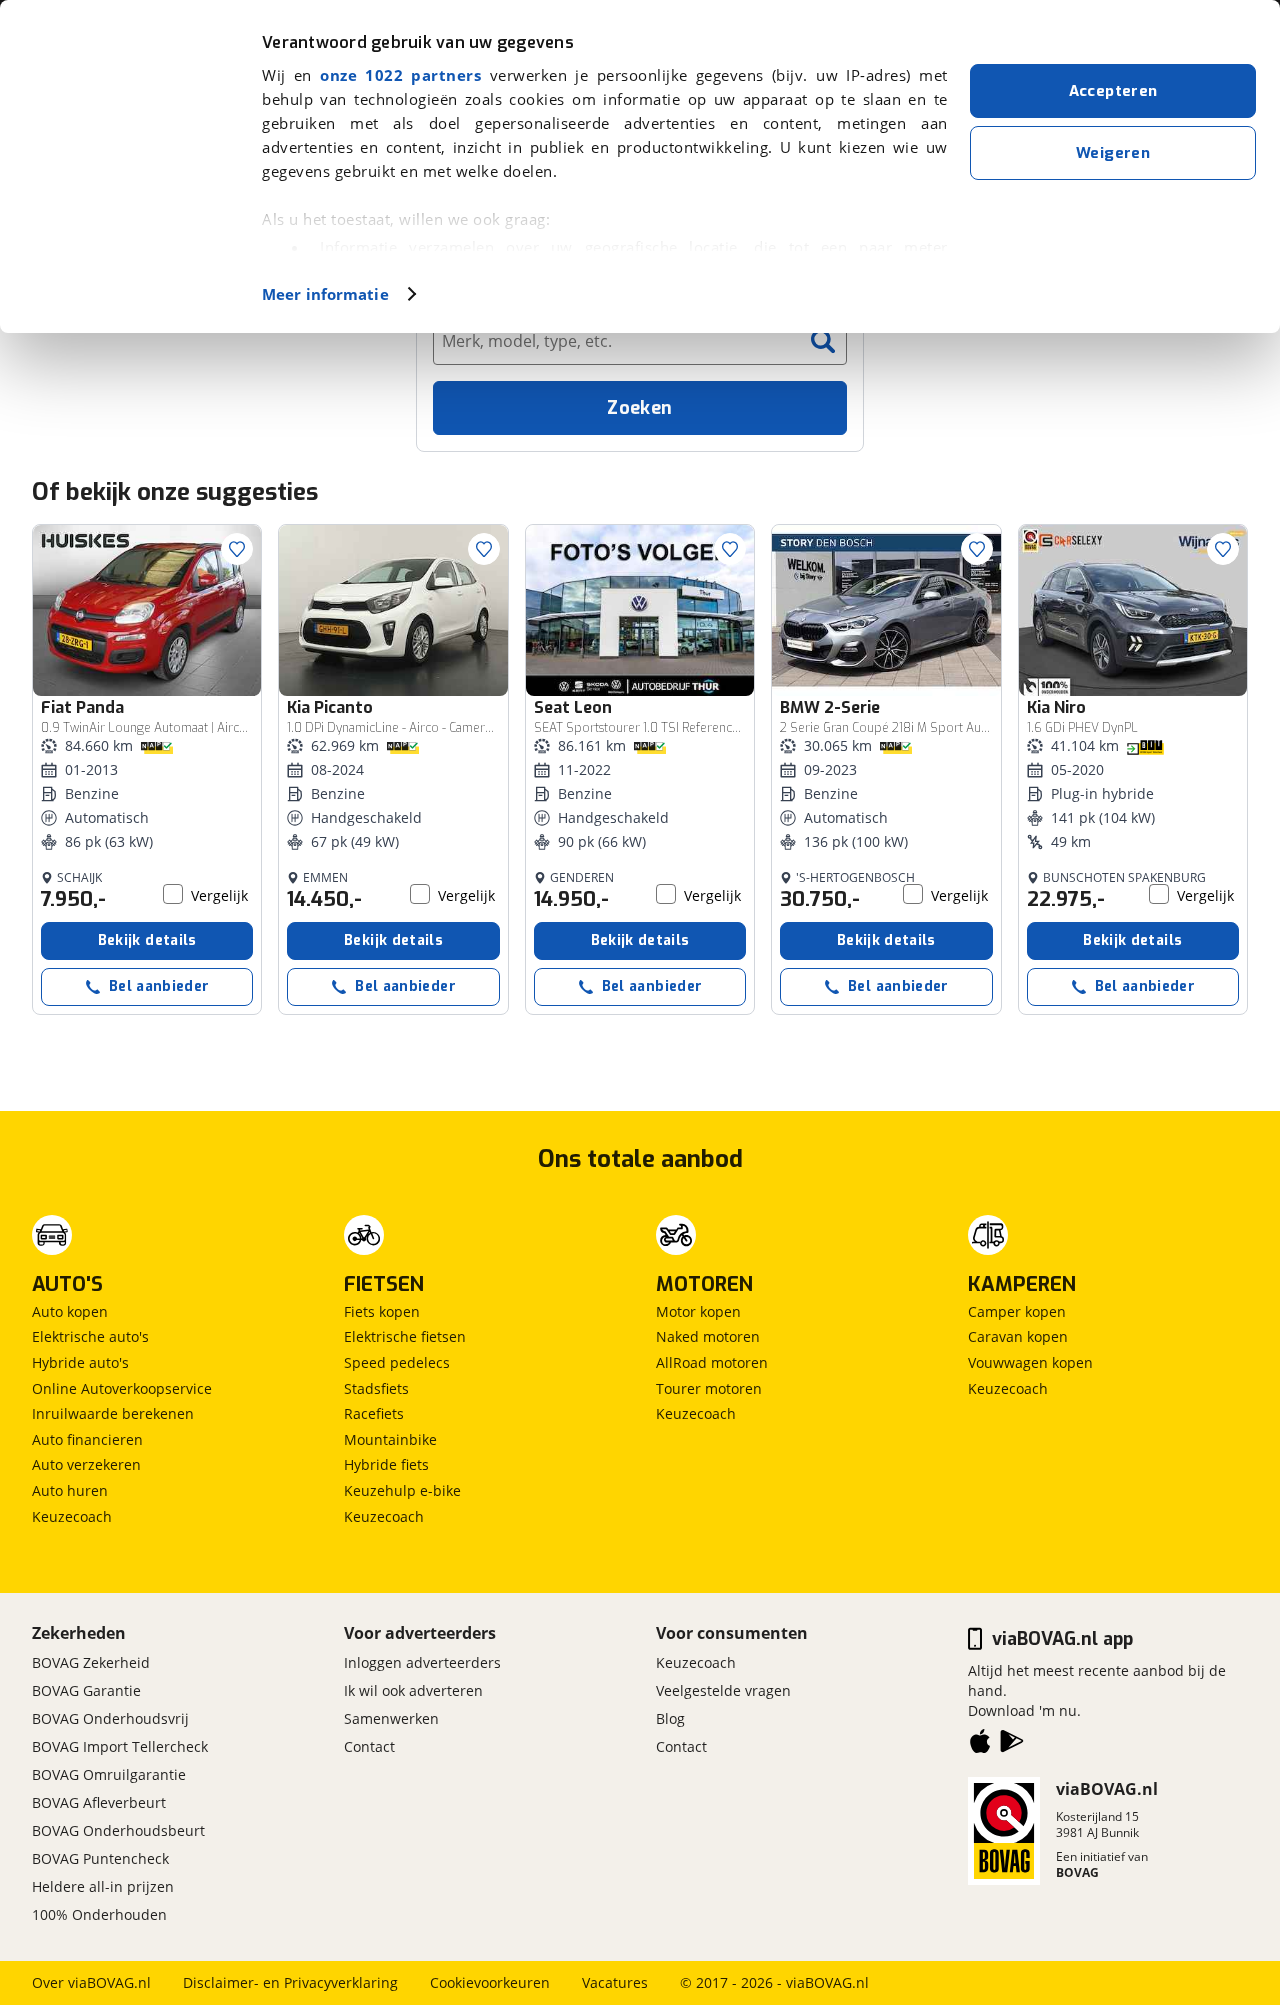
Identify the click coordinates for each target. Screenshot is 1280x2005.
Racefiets (374, 1413)
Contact (369, 1746)
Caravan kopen (1018, 1336)
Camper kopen (1017, 1311)
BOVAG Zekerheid (91, 1662)
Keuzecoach (72, 1516)
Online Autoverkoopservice (122, 1388)
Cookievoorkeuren (490, 1982)
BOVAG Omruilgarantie (109, 1774)
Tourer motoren (709, 1388)
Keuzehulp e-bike (402, 1490)
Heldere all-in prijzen (103, 1886)
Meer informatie (325, 294)
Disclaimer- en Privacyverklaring (290, 1982)
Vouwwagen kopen (1030, 1362)
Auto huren (70, 1490)
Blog (670, 1718)
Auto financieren (87, 1439)
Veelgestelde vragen (723, 1690)
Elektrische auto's (90, 1336)
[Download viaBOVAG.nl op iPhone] (980, 1745)
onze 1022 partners (400, 75)
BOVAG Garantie (86, 1690)
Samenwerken (391, 1718)
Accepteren (1113, 91)
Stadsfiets (376, 1388)
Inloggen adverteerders (422, 1662)
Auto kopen (70, 1311)
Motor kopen (698, 1311)
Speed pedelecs (397, 1362)
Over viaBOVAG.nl (91, 1982)
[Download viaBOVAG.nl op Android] (1012, 1745)
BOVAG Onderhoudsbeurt (118, 1830)
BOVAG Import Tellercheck (120, 1746)
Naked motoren (708, 1336)
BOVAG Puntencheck (100, 1858)
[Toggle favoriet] (237, 549)
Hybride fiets (386, 1464)
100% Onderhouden (99, 1914)
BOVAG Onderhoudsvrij (110, 1718)
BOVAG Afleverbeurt (99, 1802)
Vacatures (615, 1982)
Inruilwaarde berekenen (113, 1413)
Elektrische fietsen (405, 1336)
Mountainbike (390, 1439)
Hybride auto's (80, 1362)
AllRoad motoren (712, 1362)
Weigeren (1113, 153)
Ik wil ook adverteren (413, 1690)
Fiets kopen (382, 1311)
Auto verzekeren (86, 1464)
